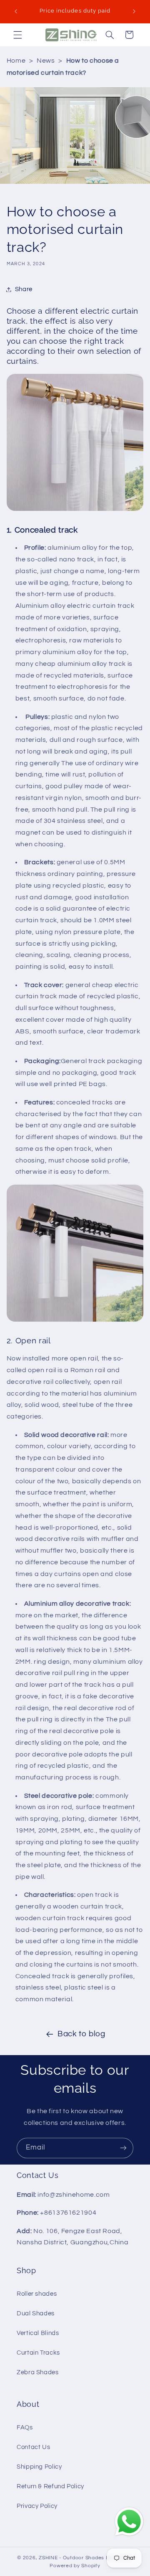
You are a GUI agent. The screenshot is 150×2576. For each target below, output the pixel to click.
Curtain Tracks (38, 2353)
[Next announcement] (134, 11)
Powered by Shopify (75, 2566)
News (46, 61)
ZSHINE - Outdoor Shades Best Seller (86, 2558)
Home (16, 61)
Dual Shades (36, 2313)
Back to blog (81, 2034)
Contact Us (33, 2447)
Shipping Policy (39, 2467)
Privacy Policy (37, 2506)
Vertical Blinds (38, 2333)
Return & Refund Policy (50, 2486)
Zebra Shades (38, 2372)
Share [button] (24, 289)
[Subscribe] (123, 2148)
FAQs (25, 2428)
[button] (17, 35)
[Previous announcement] (16, 11)
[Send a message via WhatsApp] (129, 2522)
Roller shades (37, 2294)
